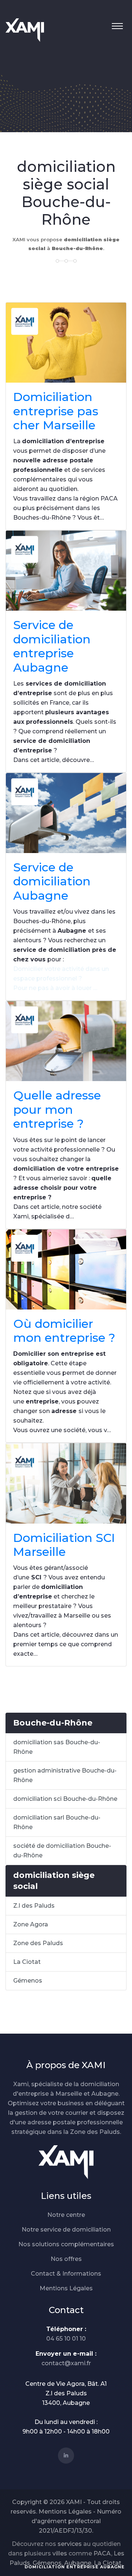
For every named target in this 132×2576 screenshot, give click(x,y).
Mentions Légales (66, 2288)
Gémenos (28, 1981)
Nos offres (66, 2259)
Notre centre (66, 2215)
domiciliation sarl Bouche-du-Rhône (57, 1822)
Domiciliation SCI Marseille (64, 1545)
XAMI (74, 2502)
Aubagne (78, 2563)
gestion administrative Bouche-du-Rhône (65, 1775)
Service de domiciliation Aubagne (52, 881)
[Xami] (66, 2162)
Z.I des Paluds (34, 1906)
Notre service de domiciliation (66, 2230)
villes (60, 2553)
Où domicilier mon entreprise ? (64, 1331)
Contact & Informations (66, 2274)
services (70, 2544)
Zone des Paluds (38, 1943)
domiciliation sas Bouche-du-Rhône (57, 1747)
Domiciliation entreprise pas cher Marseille (56, 411)
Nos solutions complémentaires (66, 2244)
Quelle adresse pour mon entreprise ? (57, 1109)
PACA (102, 2553)
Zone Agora (31, 1924)
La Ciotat (27, 1962)
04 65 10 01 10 (66, 2339)
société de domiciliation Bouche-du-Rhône (62, 1851)
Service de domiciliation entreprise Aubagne (52, 646)
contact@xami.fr (66, 2363)
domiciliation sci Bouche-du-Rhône (65, 1799)
